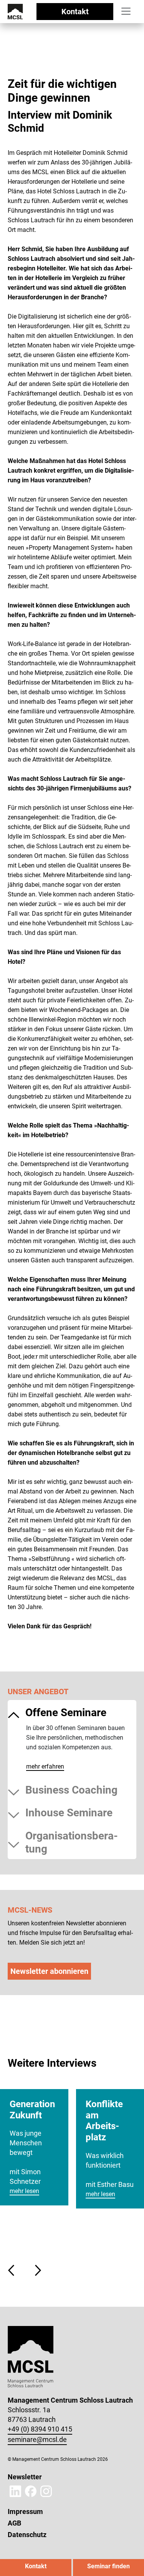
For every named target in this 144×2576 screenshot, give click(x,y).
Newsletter (25, 2477)
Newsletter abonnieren (49, 1971)
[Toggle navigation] (126, 11)
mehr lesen (24, 2191)
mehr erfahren (45, 1766)
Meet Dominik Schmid (26, 73)
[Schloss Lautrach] (15, 11)
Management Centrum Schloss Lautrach (41, 68)
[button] (13, 2270)
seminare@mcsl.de (37, 2439)
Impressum (25, 2511)
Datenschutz (27, 2535)
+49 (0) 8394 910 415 (40, 2429)
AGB (14, 2523)
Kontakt (75, 12)
